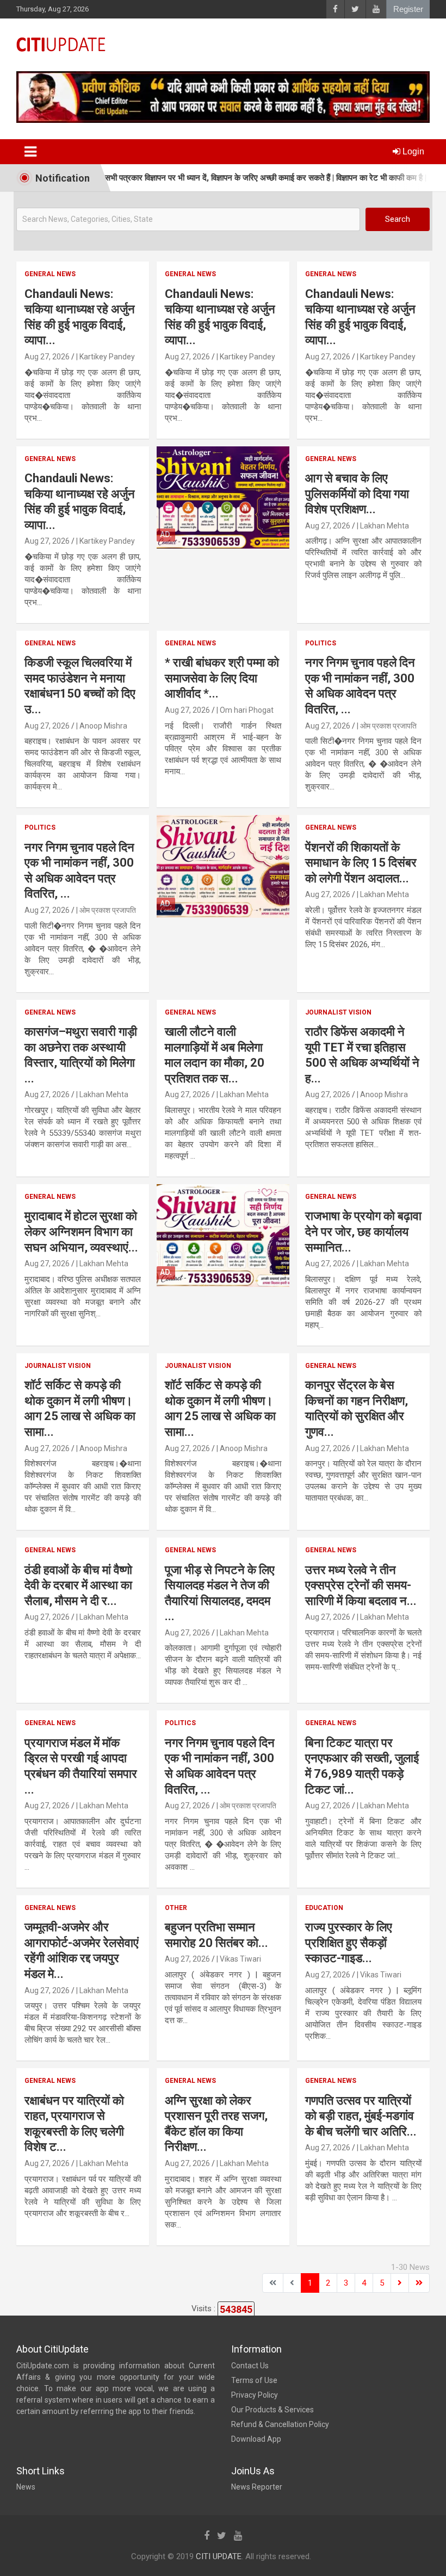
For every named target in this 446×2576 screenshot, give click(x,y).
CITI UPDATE (219, 2556)
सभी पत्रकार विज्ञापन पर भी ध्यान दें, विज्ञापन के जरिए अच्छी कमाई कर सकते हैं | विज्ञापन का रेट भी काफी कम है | (224, 178)
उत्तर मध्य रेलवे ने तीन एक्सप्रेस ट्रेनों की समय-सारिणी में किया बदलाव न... (361, 1585)
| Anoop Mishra (102, 726)
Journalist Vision (338, 1012)
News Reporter (257, 2487)
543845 (236, 2309)
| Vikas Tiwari (239, 1959)
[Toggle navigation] (30, 152)
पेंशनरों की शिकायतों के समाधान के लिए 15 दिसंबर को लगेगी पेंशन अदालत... (361, 863)
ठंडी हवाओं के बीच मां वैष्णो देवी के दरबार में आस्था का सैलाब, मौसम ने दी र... (78, 1585)
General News (50, 274)
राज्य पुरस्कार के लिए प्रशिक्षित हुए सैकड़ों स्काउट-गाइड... (349, 1943)
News (26, 2487)
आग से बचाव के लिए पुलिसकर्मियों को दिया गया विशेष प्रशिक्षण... (357, 494)
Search (398, 219)
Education (324, 1908)
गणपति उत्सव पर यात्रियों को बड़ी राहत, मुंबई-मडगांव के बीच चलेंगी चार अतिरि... (361, 2116)
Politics (321, 643)
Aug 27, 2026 (47, 357)
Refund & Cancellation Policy (280, 2424)
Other (176, 1908)
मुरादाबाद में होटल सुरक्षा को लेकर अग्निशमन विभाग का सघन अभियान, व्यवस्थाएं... (81, 1231)
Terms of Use (254, 2380)
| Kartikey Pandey (106, 357)
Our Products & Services (272, 2410)
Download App (256, 2439)
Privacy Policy (255, 2395)
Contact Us (250, 2366)
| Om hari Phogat (245, 710)
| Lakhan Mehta (383, 526)
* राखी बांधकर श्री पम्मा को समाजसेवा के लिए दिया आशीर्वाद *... (222, 678)
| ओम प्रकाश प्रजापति (387, 726)
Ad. (166, 534)
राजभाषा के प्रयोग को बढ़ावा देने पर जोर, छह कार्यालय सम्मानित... (363, 1231)
